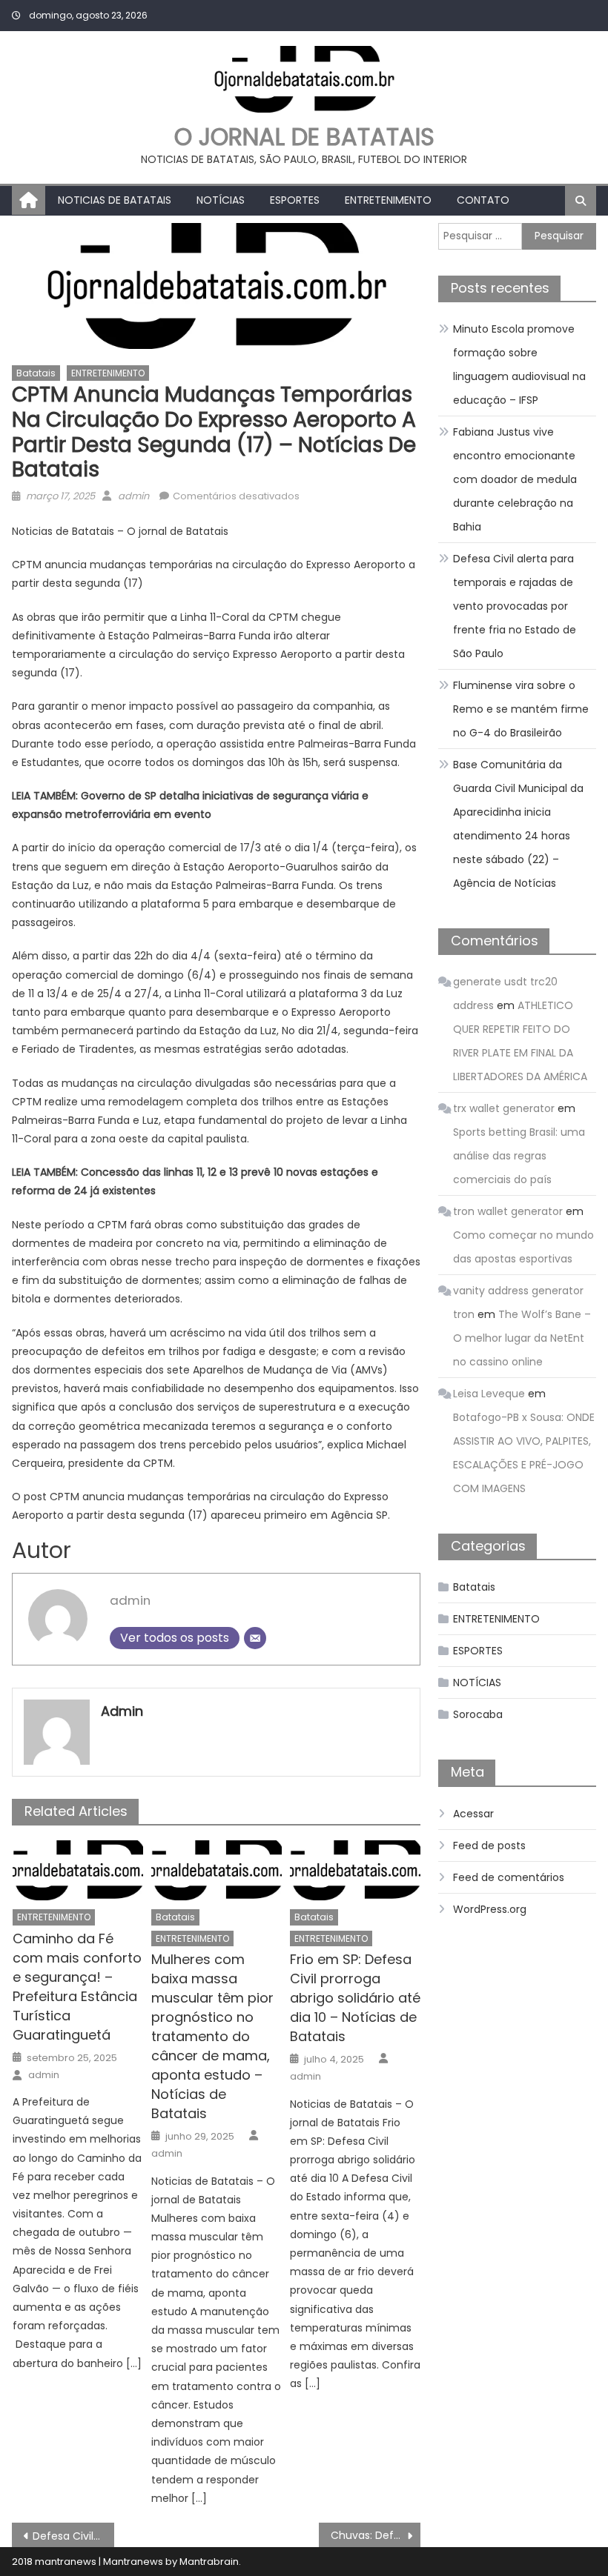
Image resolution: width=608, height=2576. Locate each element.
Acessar (473, 1814)
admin (133, 496)
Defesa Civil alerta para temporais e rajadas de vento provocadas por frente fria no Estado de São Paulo (515, 606)
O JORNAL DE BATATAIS (304, 137)
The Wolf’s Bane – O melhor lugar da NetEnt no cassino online (522, 1338)
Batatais (36, 373)
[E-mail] (255, 1638)
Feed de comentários (509, 1877)
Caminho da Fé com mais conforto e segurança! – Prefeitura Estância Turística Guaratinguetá (77, 1987)
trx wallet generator (504, 1108)
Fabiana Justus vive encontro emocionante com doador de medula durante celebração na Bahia (515, 479)
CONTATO (483, 200)
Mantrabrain (209, 2562)
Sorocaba (478, 1714)
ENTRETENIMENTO (388, 200)
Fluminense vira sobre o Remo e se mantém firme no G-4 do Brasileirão (521, 709)
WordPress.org (490, 1909)
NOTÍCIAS (221, 200)
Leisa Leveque (489, 1394)
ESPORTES (295, 200)
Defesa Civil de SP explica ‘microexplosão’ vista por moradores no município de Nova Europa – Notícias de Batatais (73, 2536)
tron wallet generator (508, 1211)
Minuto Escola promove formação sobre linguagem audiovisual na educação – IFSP (519, 365)
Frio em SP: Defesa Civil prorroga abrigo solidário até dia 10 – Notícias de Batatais (355, 1998)
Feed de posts (489, 1846)
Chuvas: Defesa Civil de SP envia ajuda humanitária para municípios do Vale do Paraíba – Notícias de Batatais (376, 2535)
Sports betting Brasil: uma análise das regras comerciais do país (519, 1156)
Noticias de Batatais (115, 200)
